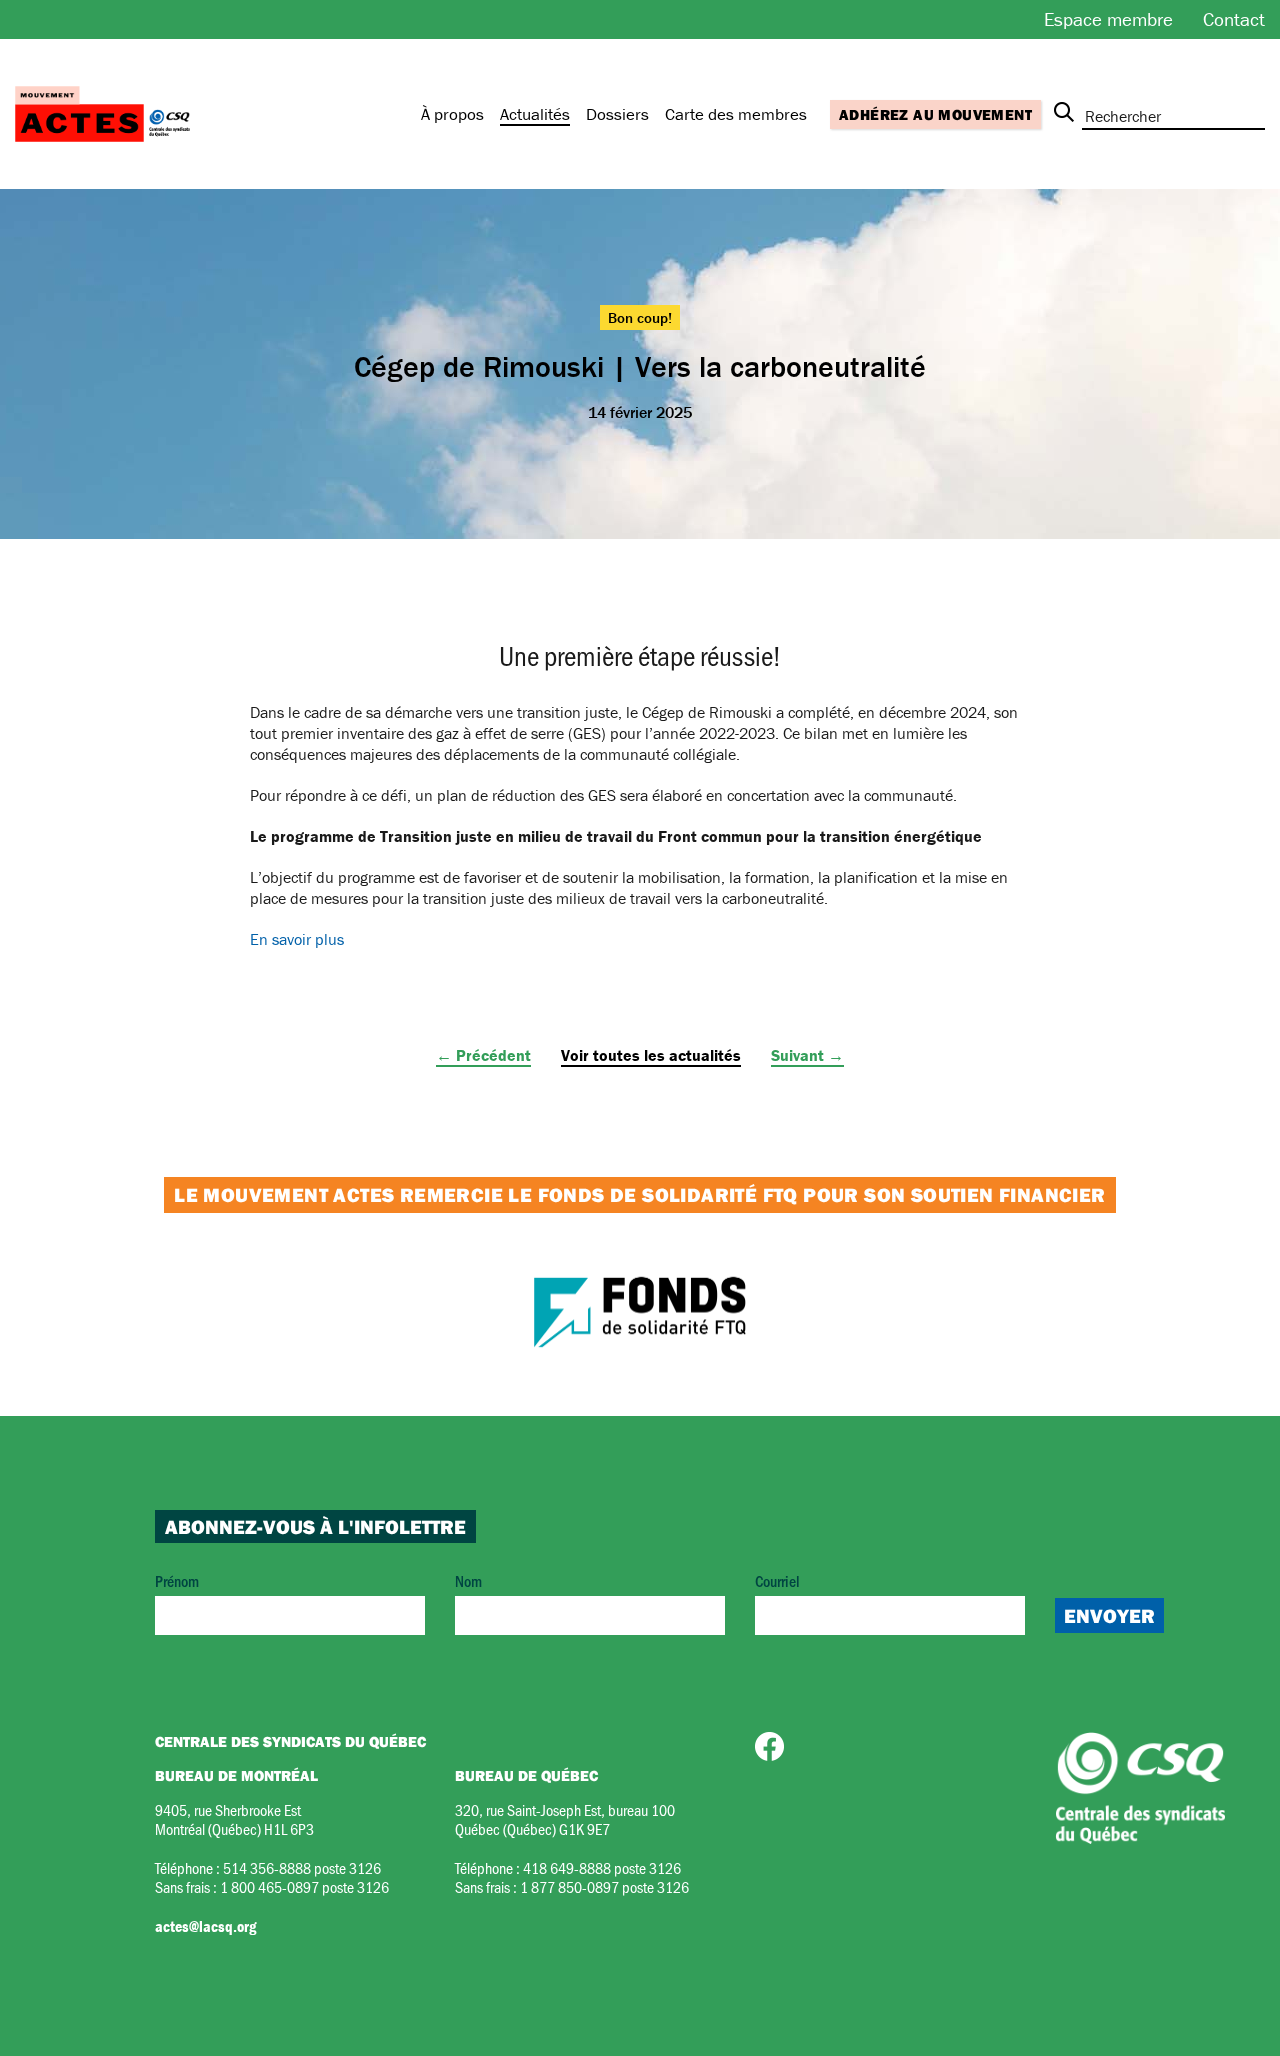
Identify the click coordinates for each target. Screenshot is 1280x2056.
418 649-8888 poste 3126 (602, 1867)
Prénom (177, 1580)
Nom (468, 1580)
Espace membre (1108, 19)
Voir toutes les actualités (651, 1055)
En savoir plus (297, 939)
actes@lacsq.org (205, 1926)
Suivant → (807, 1055)
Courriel (777, 1580)
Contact (1234, 19)
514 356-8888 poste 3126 (302, 1867)
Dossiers (617, 114)
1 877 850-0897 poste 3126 (604, 1886)
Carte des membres (736, 114)
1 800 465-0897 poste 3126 (304, 1886)
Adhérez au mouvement (935, 114)
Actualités (535, 114)
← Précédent (483, 1055)
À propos (452, 114)
